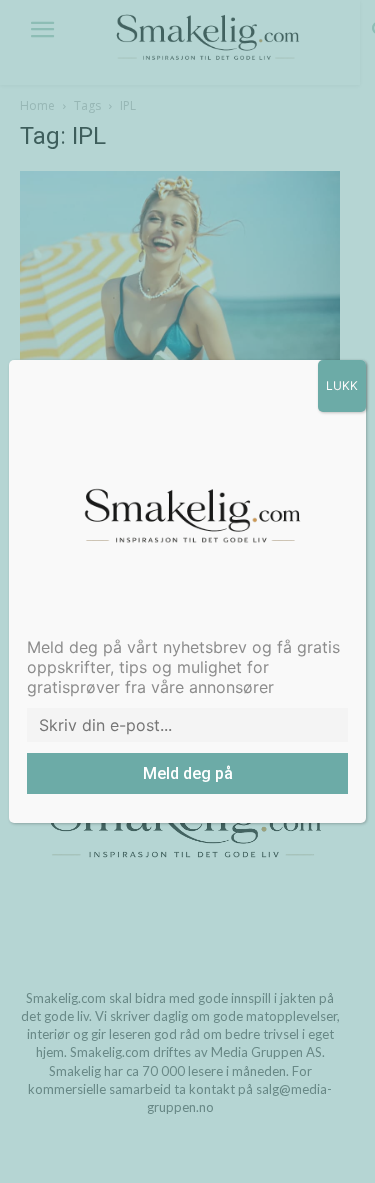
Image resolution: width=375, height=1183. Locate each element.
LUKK (342, 385)
